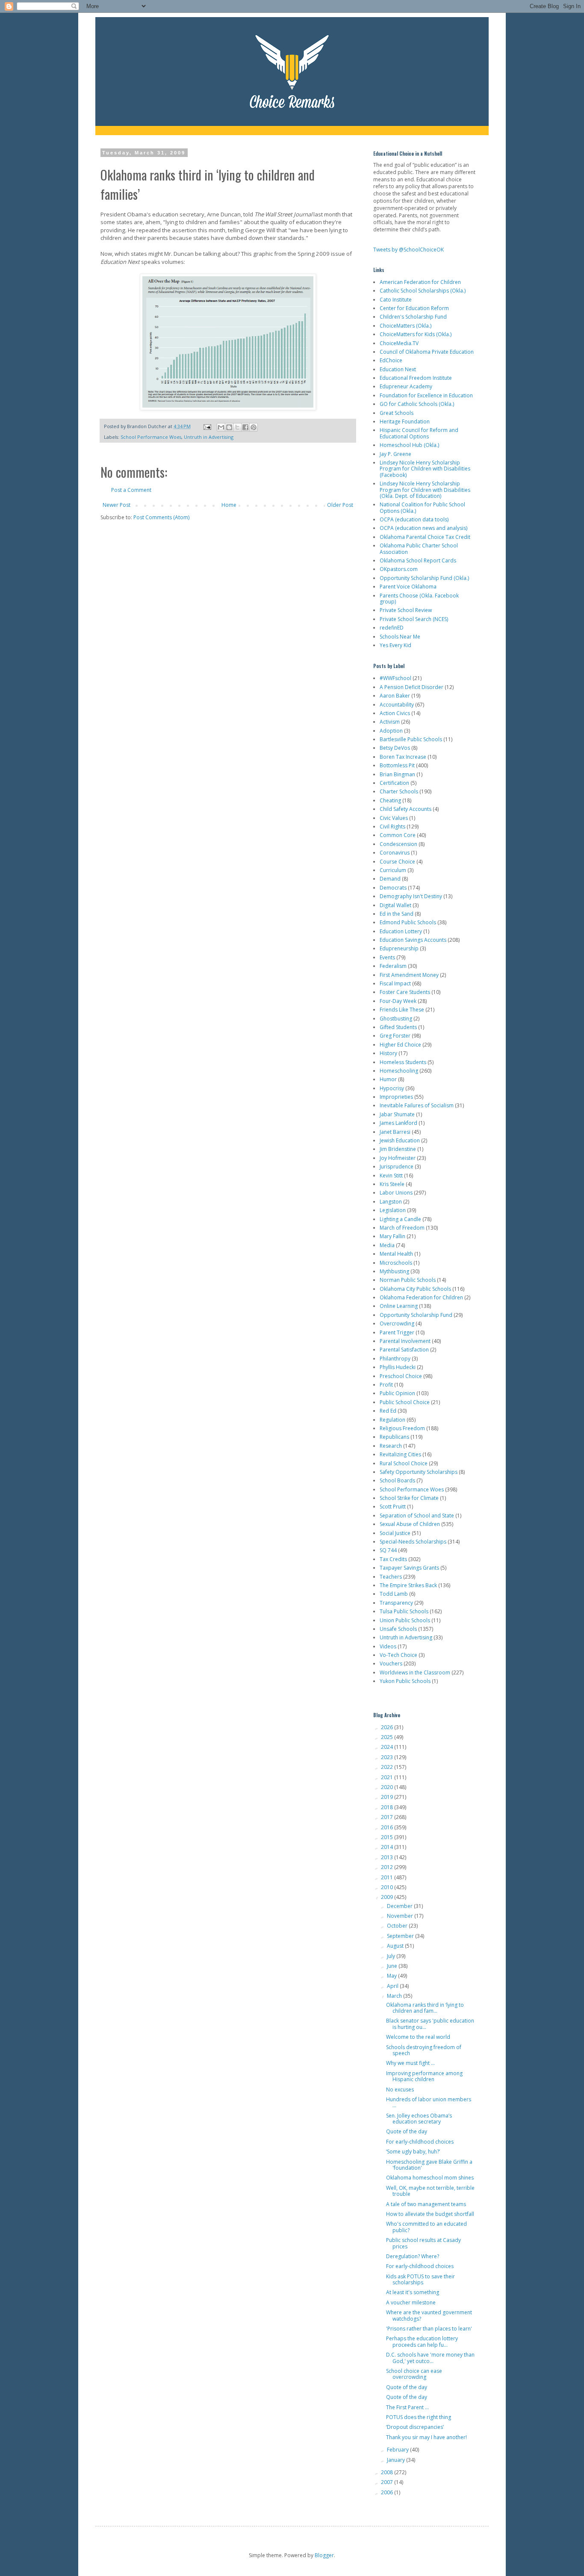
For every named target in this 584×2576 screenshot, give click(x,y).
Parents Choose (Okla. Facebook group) (419, 599)
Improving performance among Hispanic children (424, 2076)
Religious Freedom (402, 1428)
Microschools (396, 1263)
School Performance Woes (151, 437)
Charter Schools (399, 791)
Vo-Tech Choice (398, 1655)
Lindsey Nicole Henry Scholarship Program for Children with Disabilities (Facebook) (425, 469)
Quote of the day (407, 2131)
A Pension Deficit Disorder (411, 687)
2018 (388, 1807)
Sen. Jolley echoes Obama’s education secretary (419, 2119)
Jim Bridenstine (398, 1149)
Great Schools (397, 413)
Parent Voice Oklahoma (408, 587)
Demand (390, 879)
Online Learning (399, 1306)
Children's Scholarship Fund (413, 317)
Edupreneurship (399, 948)
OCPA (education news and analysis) (423, 528)
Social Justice (395, 1533)
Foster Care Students (405, 992)
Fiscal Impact (395, 983)
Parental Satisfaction (404, 1350)
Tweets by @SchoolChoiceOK (409, 250)
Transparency (396, 1603)
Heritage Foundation (405, 421)
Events (387, 957)
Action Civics (395, 713)
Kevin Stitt (391, 1176)
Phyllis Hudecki (398, 1367)
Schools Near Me (400, 637)
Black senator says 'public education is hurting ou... (430, 2024)
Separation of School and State (417, 1516)
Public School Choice (405, 1402)
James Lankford (398, 1123)
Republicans (394, 1437)
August (396, 1946)
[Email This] (221, 427)
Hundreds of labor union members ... (429, 2102)
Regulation (392, 1420)
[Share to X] (237, 427)
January (397, 2460)
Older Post (340, 505)
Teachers (391, 1577)
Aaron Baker (395, 696)
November (401, 1916)
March (395, 1996)
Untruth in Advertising (209, 437)
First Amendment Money (409, 975)
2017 (388, 1817)
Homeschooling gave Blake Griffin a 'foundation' (429, 2165)
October (398, 1926)
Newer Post (117, 505)
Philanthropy (395, 1359)
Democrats (393, 888)
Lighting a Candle (400, 1219)
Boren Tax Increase (403, 757)
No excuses (400, 2089)
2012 (388, 1867)
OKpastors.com (399, 569)
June (393, 1966)
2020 (388, 1787)
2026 (388, 1727)
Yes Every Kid (395, 645)
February (398, 2450)
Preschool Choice (401, 1376)
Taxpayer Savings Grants (409, 1568)
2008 (388, 2472)
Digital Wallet (395, 905)
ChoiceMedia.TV (399, 343)
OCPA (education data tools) (414, 519)
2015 (388, 1837)
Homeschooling (399, 1071)
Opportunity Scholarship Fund (416, 1315)
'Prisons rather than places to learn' (429, 2329)
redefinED (392, 628)
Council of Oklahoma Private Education (427, 352)
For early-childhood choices (420, 2142)
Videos (388, 1646)
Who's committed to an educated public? (426, 2227)
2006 (388, 2492)
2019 (388, 1797)
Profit (386, 1385)
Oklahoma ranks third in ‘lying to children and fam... (425, 2008)
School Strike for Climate (409, 1498)
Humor (388, 1079)
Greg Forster (395, 1036)
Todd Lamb (394, 1594)
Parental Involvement (405, 1341)
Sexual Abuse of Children (410, 1524)
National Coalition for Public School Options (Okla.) (422, 507)
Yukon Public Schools (405, 1681)
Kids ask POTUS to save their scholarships (420, 2279)
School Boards (397, 1480)
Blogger (324, 2555)
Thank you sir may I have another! (426, 2437)
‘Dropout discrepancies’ (415, 2427)
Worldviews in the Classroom (415, 1672)
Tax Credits (393, 1559)
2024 (388, 1747)
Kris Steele (392, 1184)
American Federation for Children (420, 282)
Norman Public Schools (408, 1280)
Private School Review (406, 610)
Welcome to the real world (418, 2037)
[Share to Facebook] (245, 427)
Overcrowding (397, 1323)
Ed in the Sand (397, 914)
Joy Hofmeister (398, 1158)
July (392, 1956)
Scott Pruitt (393, 1507)
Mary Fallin (392, 1236)
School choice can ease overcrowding (414, 2374)
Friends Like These (402, 1010)
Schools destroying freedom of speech (424, 2050)
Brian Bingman (397, 774)
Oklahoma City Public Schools (415, 1289)
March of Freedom (402, 1228)
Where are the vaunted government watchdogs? (429, 2315)
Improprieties (396, 1097)
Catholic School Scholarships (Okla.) (423, 291)
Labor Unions (396, 1193)
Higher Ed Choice (400, 1045)
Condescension (398, 844)
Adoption (391, 731)
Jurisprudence (397, 1167)
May (392, 1976)
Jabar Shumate (397, 1114)
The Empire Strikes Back (408, 1585)
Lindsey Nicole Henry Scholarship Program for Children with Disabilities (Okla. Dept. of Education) (425, 490)
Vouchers (391, 1664)
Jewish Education (400, 1140)
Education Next (398, 369)
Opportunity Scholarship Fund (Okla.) (424, 578)
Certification (394, 783)
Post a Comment (131, 490)
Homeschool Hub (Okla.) (409, 445)
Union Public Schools (405, 1620)
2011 (388, 1877)
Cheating (390, 800)
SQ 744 (388, 1550)
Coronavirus (395, 853)
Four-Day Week (398, 1001)
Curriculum (393, 870)
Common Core (398, 835)
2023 (388, 1757)
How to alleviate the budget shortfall (430, 2214)
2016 (388, 1827)
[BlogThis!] (229, 427)
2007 (388, 2482)
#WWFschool (395, 678)
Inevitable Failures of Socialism (417, 1105)
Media (387, 1245)
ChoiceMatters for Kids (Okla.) (416, 334)
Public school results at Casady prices (423, 2243)
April (393, 1986)
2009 (388, 1897)
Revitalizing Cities (400, 1454)
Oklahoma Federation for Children (421, 1297)
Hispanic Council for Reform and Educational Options (419, 433)
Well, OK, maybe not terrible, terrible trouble (430, 2191)
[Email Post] (207, 426)
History (388, 1053)
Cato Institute (396, 300)
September (401, 1936)
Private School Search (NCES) (414, 619)
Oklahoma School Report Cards (418, 560)
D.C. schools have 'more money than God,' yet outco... (430, 2358)
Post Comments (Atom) (161, 517)
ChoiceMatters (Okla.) (406, 326)
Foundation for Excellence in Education (426, 395)
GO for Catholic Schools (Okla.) (417, 404)
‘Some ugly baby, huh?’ (413, 2152)
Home (229, 505)
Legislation (393, 1210)
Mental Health (396, 1254)
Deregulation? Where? (413, 2256)
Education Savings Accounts (413, 940)
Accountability (397, 705)
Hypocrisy (392, 1088)
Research (391, 1446)
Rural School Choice (404, 1463)
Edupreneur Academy (406, 386)
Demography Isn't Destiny (411, 896)
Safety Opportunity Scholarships (419, 1472)
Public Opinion (397, 1393)
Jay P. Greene (395, 454)
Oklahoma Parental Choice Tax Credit (425, 537)
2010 (388, 1887)
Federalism (393, 966)
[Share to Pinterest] (254, 427)
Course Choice (397, 862)
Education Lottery (401, 931)
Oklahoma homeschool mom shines (430, 2178)
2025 (388, 1737)
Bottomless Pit (397, 765)
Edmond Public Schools (408, 922)
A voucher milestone (411, 2302)
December (400, 1906)
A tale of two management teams (426, 2204)
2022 (388, 1767)
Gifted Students (398, 1027)
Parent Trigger (397, 1332)
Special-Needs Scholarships (413, 1542)
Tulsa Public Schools (404, 1611)
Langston (391, 1202)
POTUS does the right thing (419, 2417)
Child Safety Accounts (406, 809)
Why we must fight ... (410, 2063)
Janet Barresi (395, 1132)
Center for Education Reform (414, 308)
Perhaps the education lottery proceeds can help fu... (422, 2341)
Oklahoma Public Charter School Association (419, 549)
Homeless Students (403, 1062)
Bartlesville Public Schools (411, 739)
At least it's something (413, 2292)
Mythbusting (394, 1271)
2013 (388, 1857)
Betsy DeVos (395, 748)
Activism (390, 722)
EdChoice (391, 360)
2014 (388, 1847)
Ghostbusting (396, 1019)
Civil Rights (392, 827)
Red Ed (388, 1411)
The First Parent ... (407, 2407)
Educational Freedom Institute (416, 378)
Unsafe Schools (398, 1629)
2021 (388, 1777)
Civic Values (394, 818)
